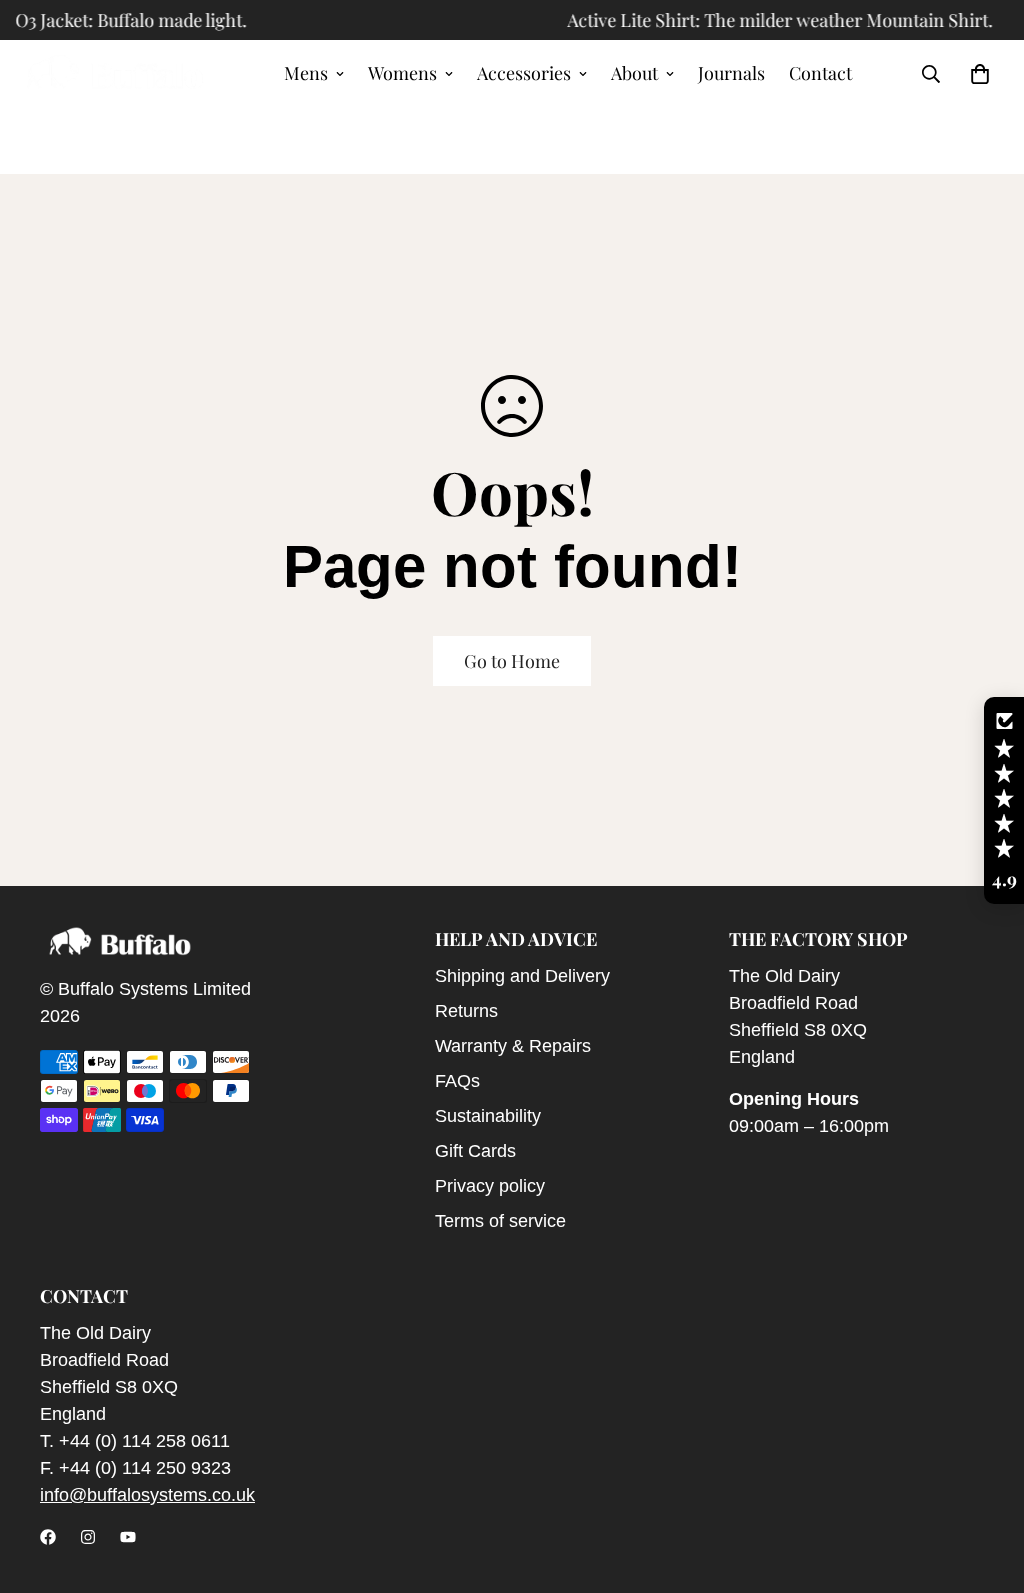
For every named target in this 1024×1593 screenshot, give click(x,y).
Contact (820, 73)
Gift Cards (475, 1151)
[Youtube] (128, 1537)
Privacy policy (490, 1186)
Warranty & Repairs (513, 1046)
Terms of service (500, 1221)
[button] (1004, 801)
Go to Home (512, 661)
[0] (980, 74)
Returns (466, 1011)
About (634, 73)
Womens (402, 73)
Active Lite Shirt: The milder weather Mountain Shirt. (764, 20)
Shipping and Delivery (522, 976)
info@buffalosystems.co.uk (147, 1495)
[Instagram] (88, 1537)
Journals (731, 73)
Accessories (524, 73)
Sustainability (488, 1116)
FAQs (457, 1081)
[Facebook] (48, 1537)
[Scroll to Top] (985, 1484)
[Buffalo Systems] (115, 74)
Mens (306, 73)
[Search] (931, 74)
